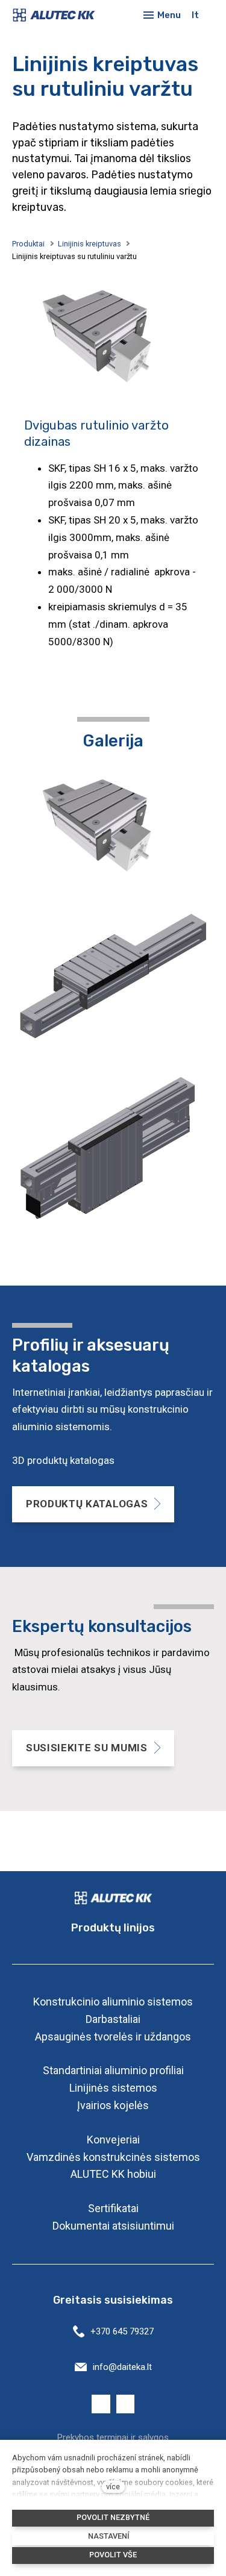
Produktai (28, 244)
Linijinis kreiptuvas (89, 244)
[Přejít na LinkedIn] (126, 2404)
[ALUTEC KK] (57, 15)
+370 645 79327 (122, 2331)
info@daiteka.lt (122, 2367)
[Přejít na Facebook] (101, 2404)
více (113, 2487)
